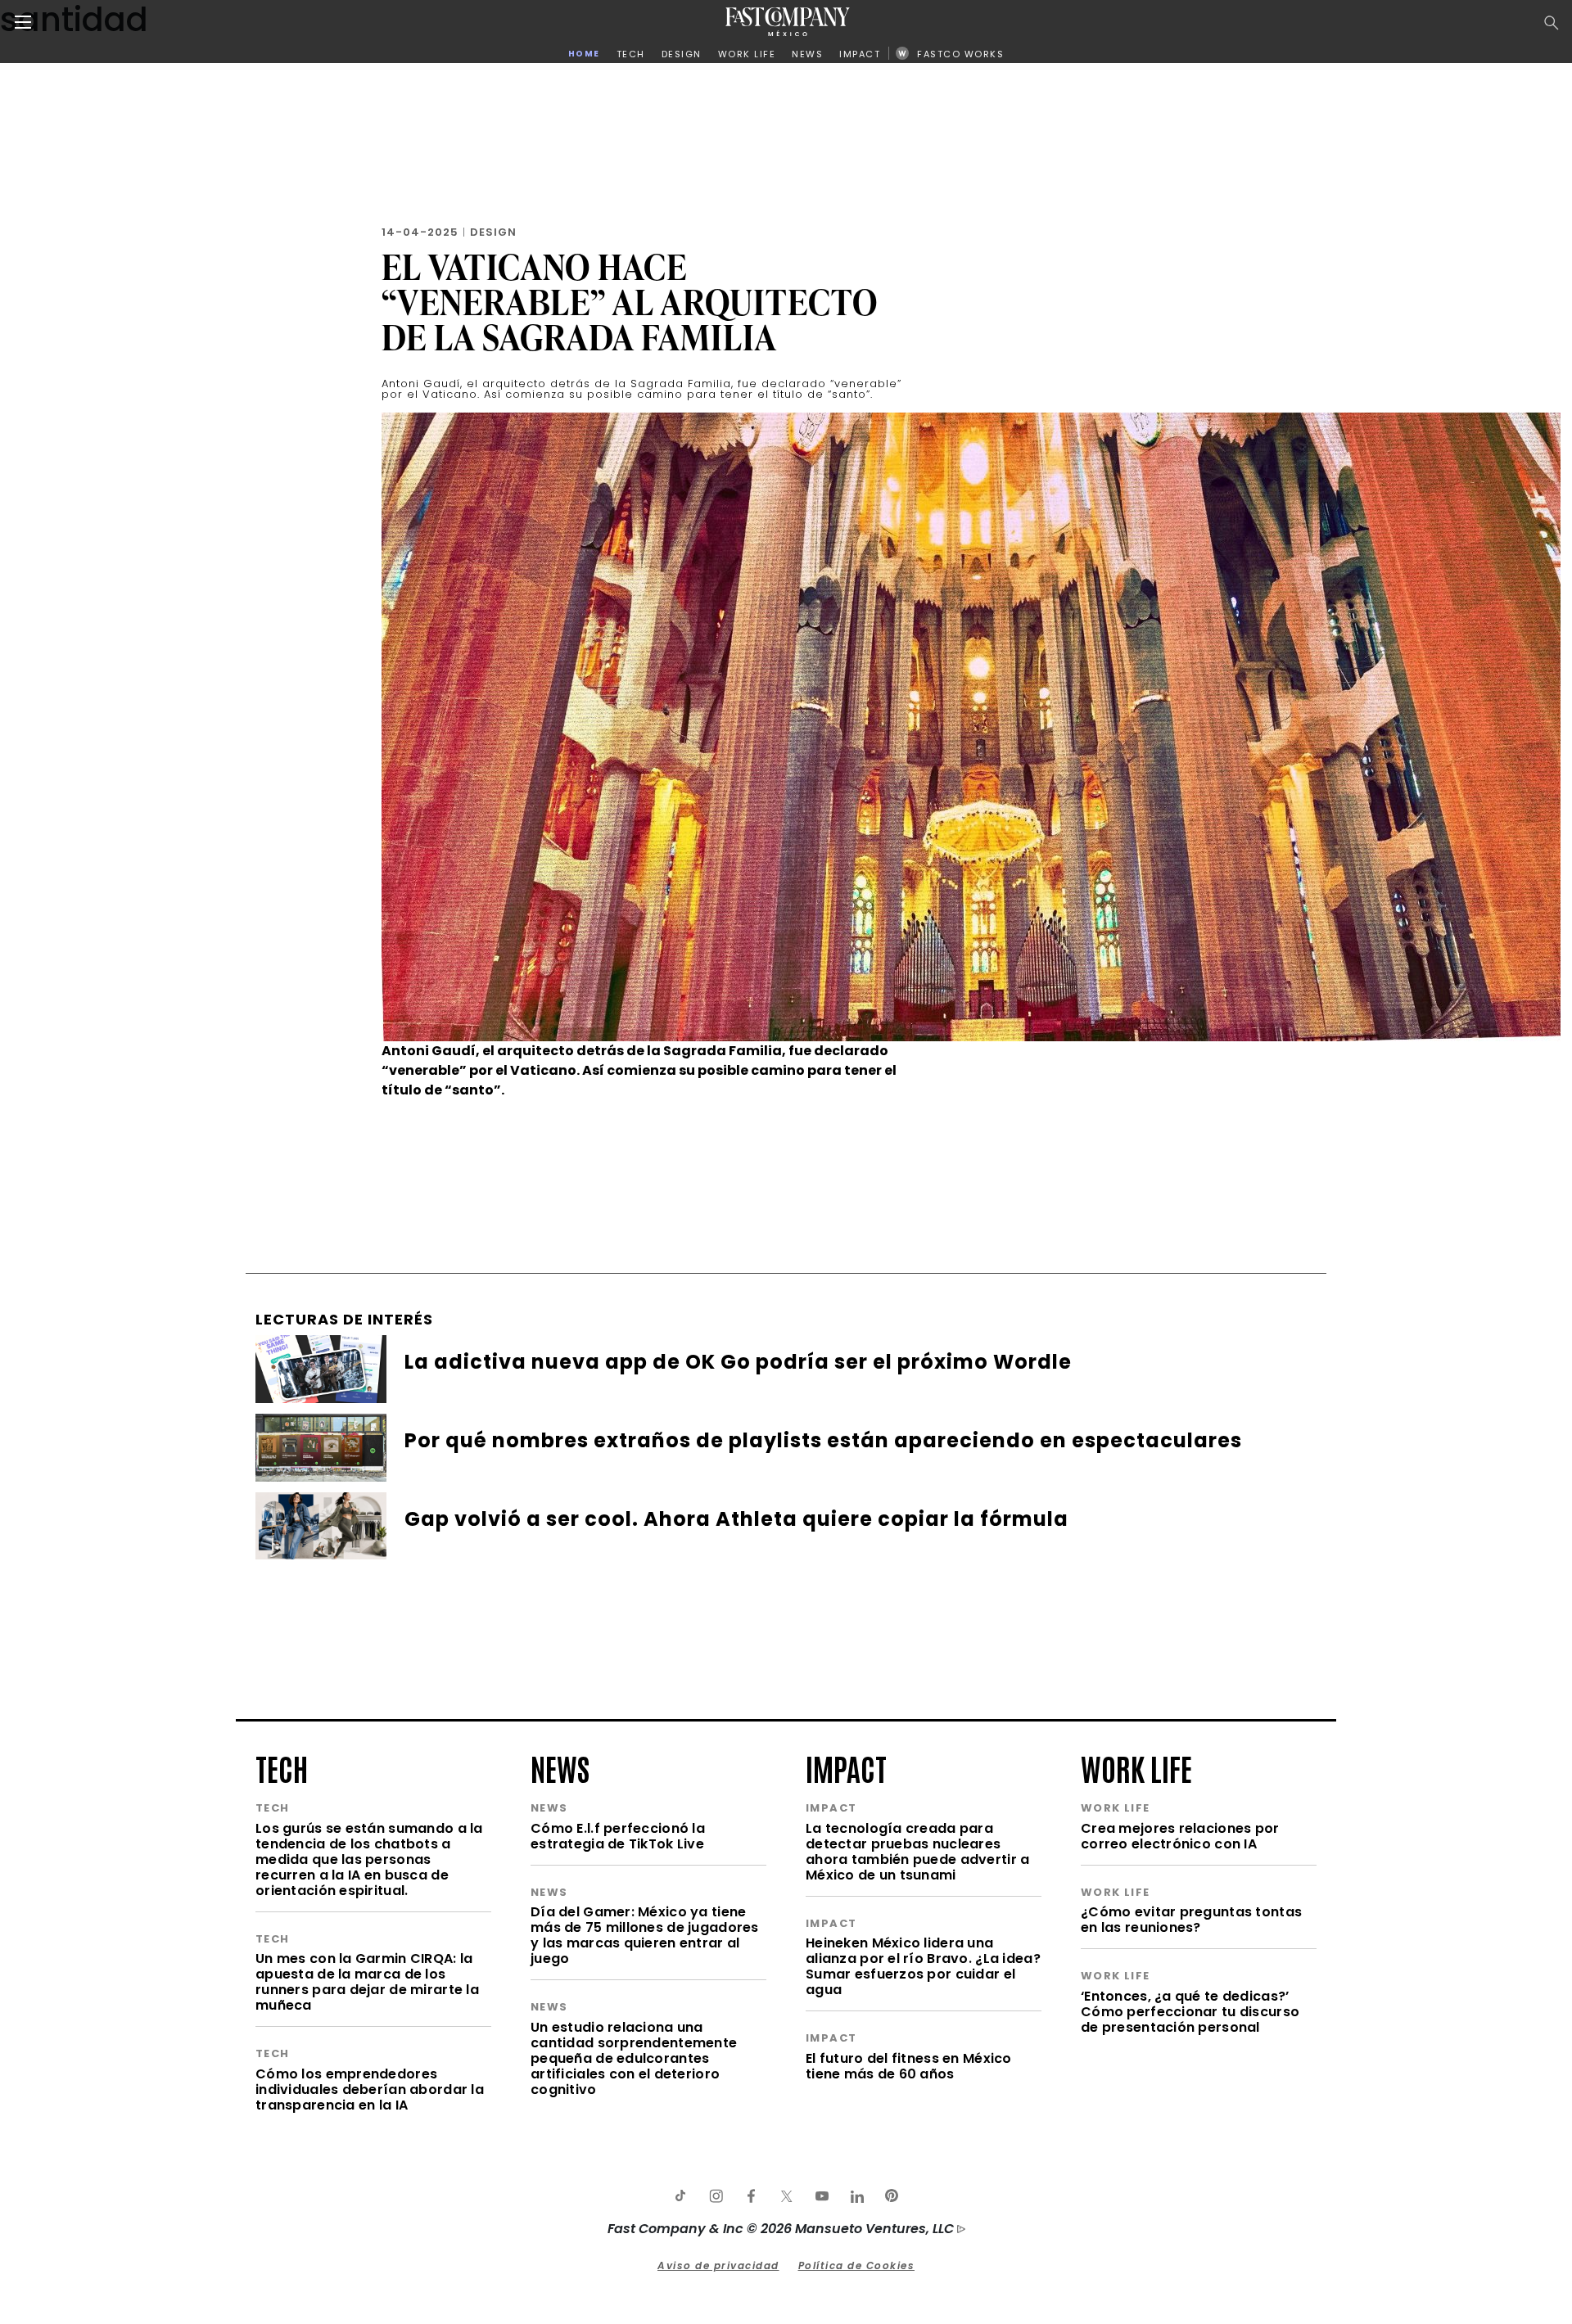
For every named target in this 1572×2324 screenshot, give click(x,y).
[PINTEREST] (892, 2196)
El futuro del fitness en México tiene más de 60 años (909, 2066)
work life (1136, 1767)
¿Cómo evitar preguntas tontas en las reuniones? (1191, 1920)
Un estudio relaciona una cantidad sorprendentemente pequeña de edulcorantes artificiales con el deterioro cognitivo (634, 2058)
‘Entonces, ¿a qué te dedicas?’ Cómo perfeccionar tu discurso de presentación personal (1190, 2012)
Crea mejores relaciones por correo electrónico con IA (1180, 1836)
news (560, 1767)
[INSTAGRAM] (716, 2196)
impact (846, 1767)
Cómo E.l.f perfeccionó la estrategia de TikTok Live (618, 1836)
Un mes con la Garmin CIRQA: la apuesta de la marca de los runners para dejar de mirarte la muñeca (367, 1982)
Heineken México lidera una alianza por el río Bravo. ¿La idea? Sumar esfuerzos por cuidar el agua (923, 1966)
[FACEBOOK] (751, 2196)
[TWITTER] (786, 2196)
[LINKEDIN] (856, 2196)
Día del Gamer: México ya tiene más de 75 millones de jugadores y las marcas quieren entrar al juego (645, 1935)
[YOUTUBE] (821, 2196)
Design (493, 232)
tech (282, 1767)
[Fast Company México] (788, 22)
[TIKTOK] (680, 2196)
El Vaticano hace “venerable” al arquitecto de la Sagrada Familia (630, 302)
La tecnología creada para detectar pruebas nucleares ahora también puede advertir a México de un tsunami (917, 1852)
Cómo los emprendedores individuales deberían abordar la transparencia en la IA (370, 2089)
